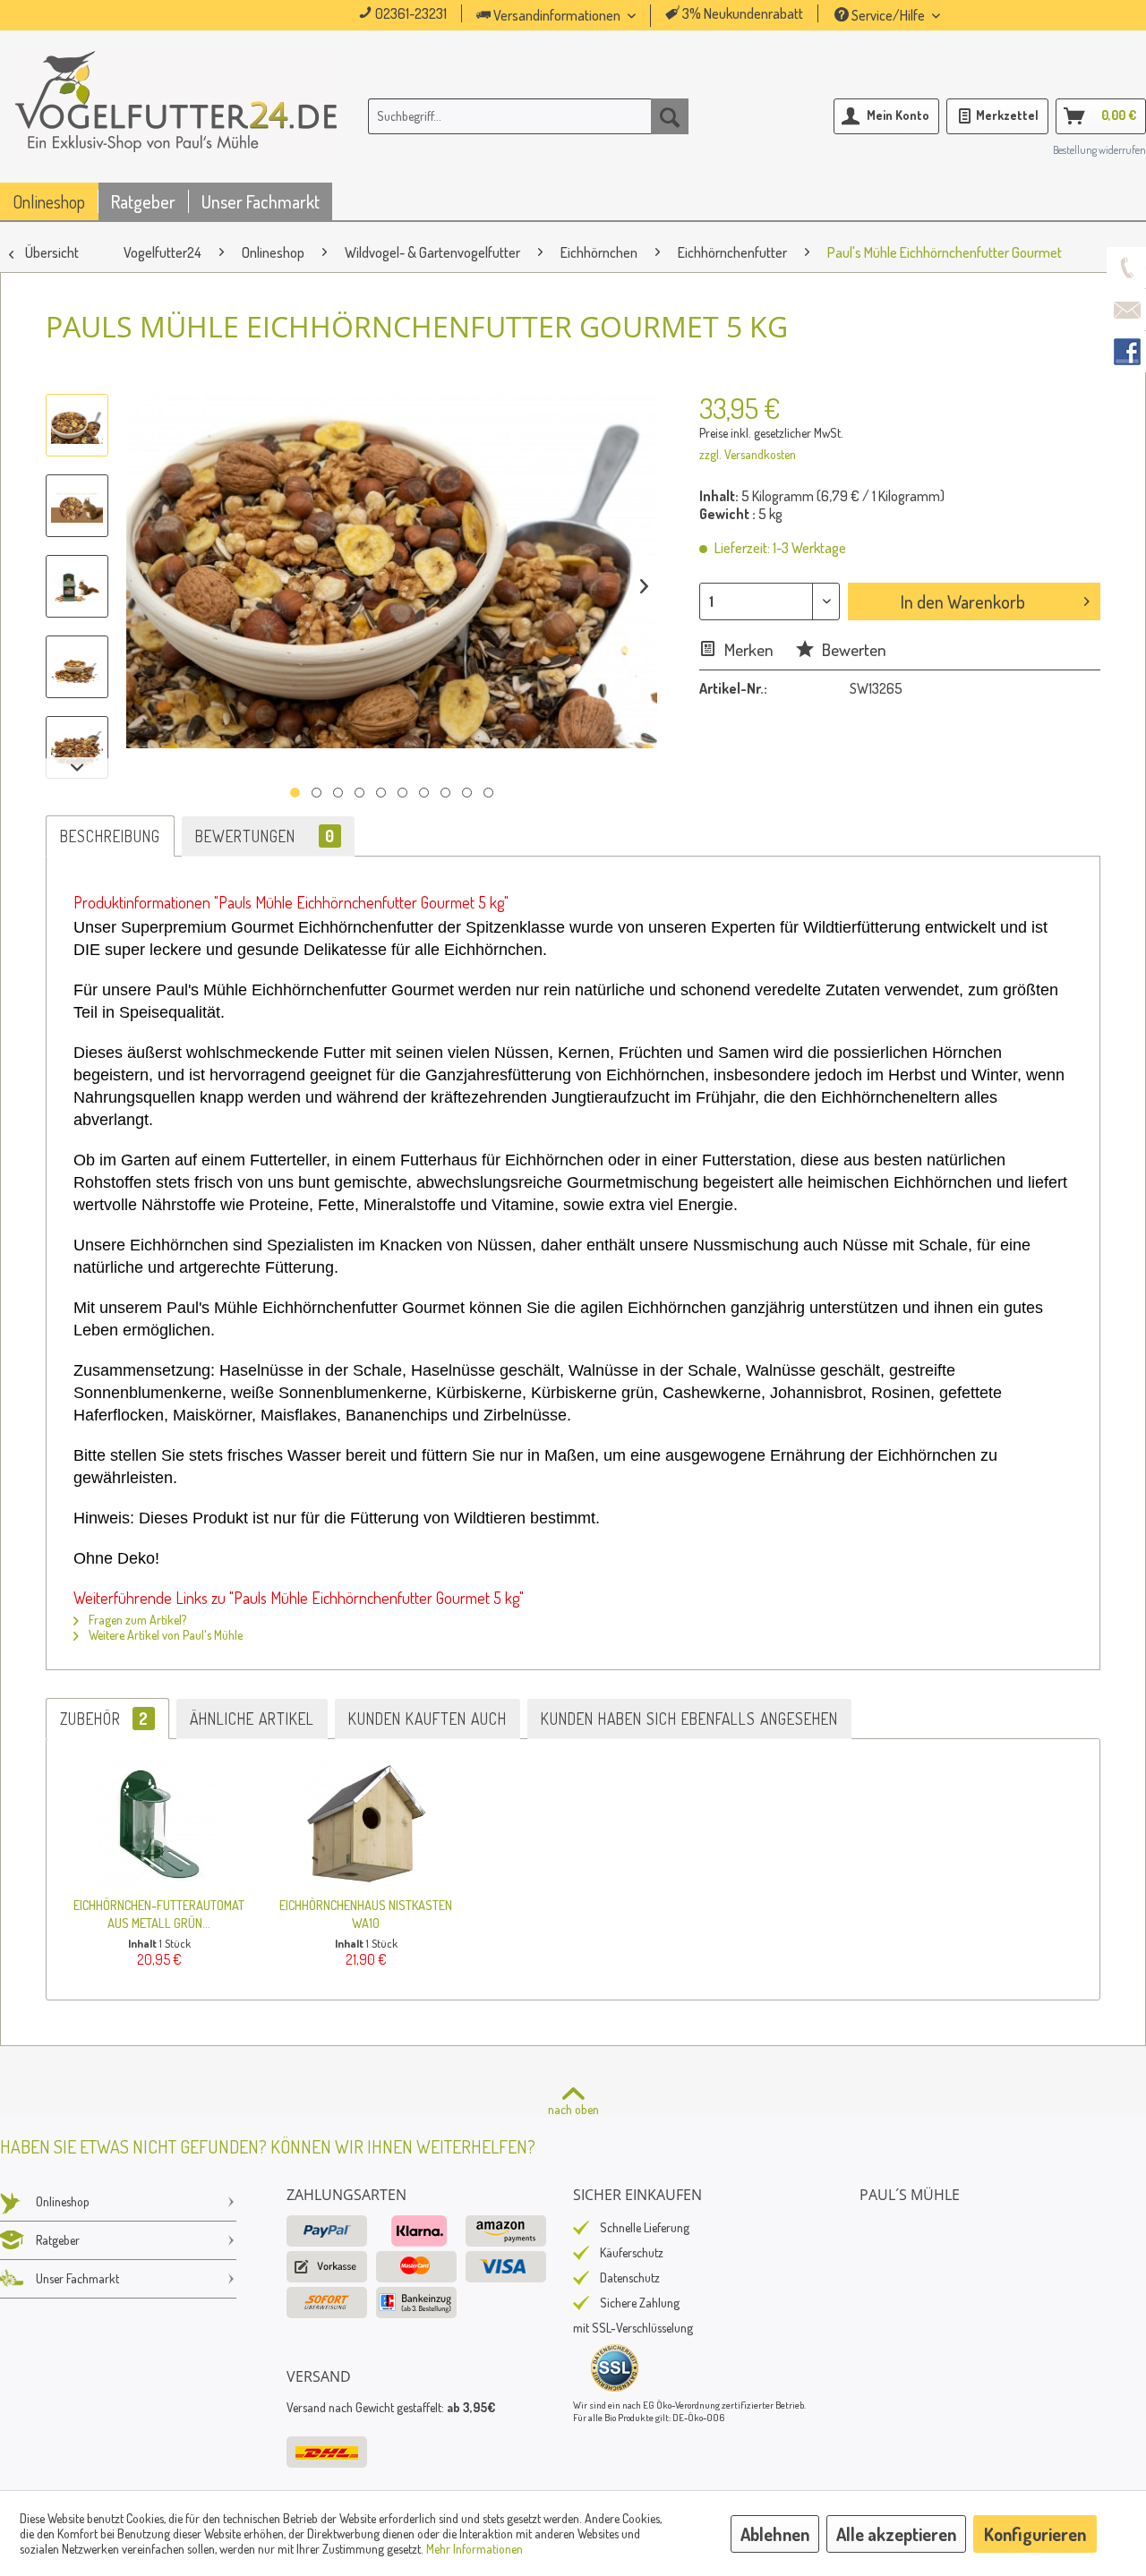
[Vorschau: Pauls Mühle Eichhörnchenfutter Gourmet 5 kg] (77, 425)
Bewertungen (265, 836)
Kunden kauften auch (428, 1719)
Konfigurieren (1035, 2534)
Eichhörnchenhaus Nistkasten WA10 (366, 1914)
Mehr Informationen (475, 2549)
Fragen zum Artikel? (136, 1620)
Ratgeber (58, 2240)
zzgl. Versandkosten (748, 454)
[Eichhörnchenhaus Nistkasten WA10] (366, 1824)
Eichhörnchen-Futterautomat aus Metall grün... (159, 1914)
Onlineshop (63, 2201)
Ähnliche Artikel (252, 1719)
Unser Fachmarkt (77, 2278)
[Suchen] (670, 116)
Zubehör (104, 1719)
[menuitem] (581, 16)
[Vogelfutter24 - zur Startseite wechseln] (176, 120)
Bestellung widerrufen (1099, 150)
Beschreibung (110, 836)
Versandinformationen (557, 15)
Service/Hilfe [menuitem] (888, 15)
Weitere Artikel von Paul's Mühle (164, 1635)
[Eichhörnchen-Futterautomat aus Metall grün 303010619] (159, 1824)
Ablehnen (775, 2534)
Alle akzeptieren (896, 2534)
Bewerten (852, 649)
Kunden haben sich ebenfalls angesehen (689, 1719)
